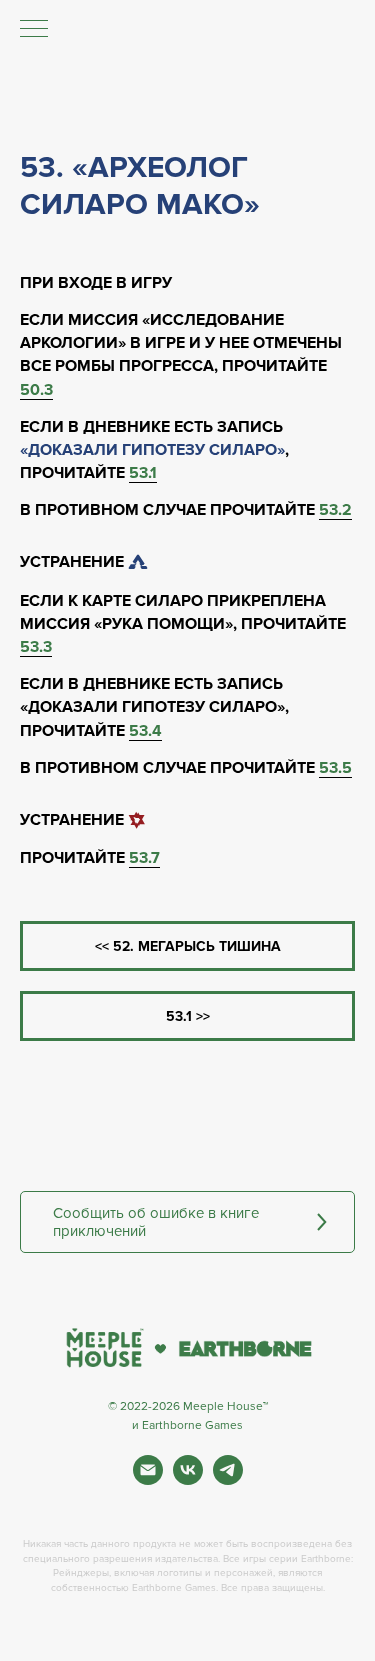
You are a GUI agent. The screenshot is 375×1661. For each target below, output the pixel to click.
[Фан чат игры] (228, 1479)
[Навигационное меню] (34, 30)
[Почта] (148, 1479)
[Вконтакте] (188, 1479)
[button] (187, 1222)
